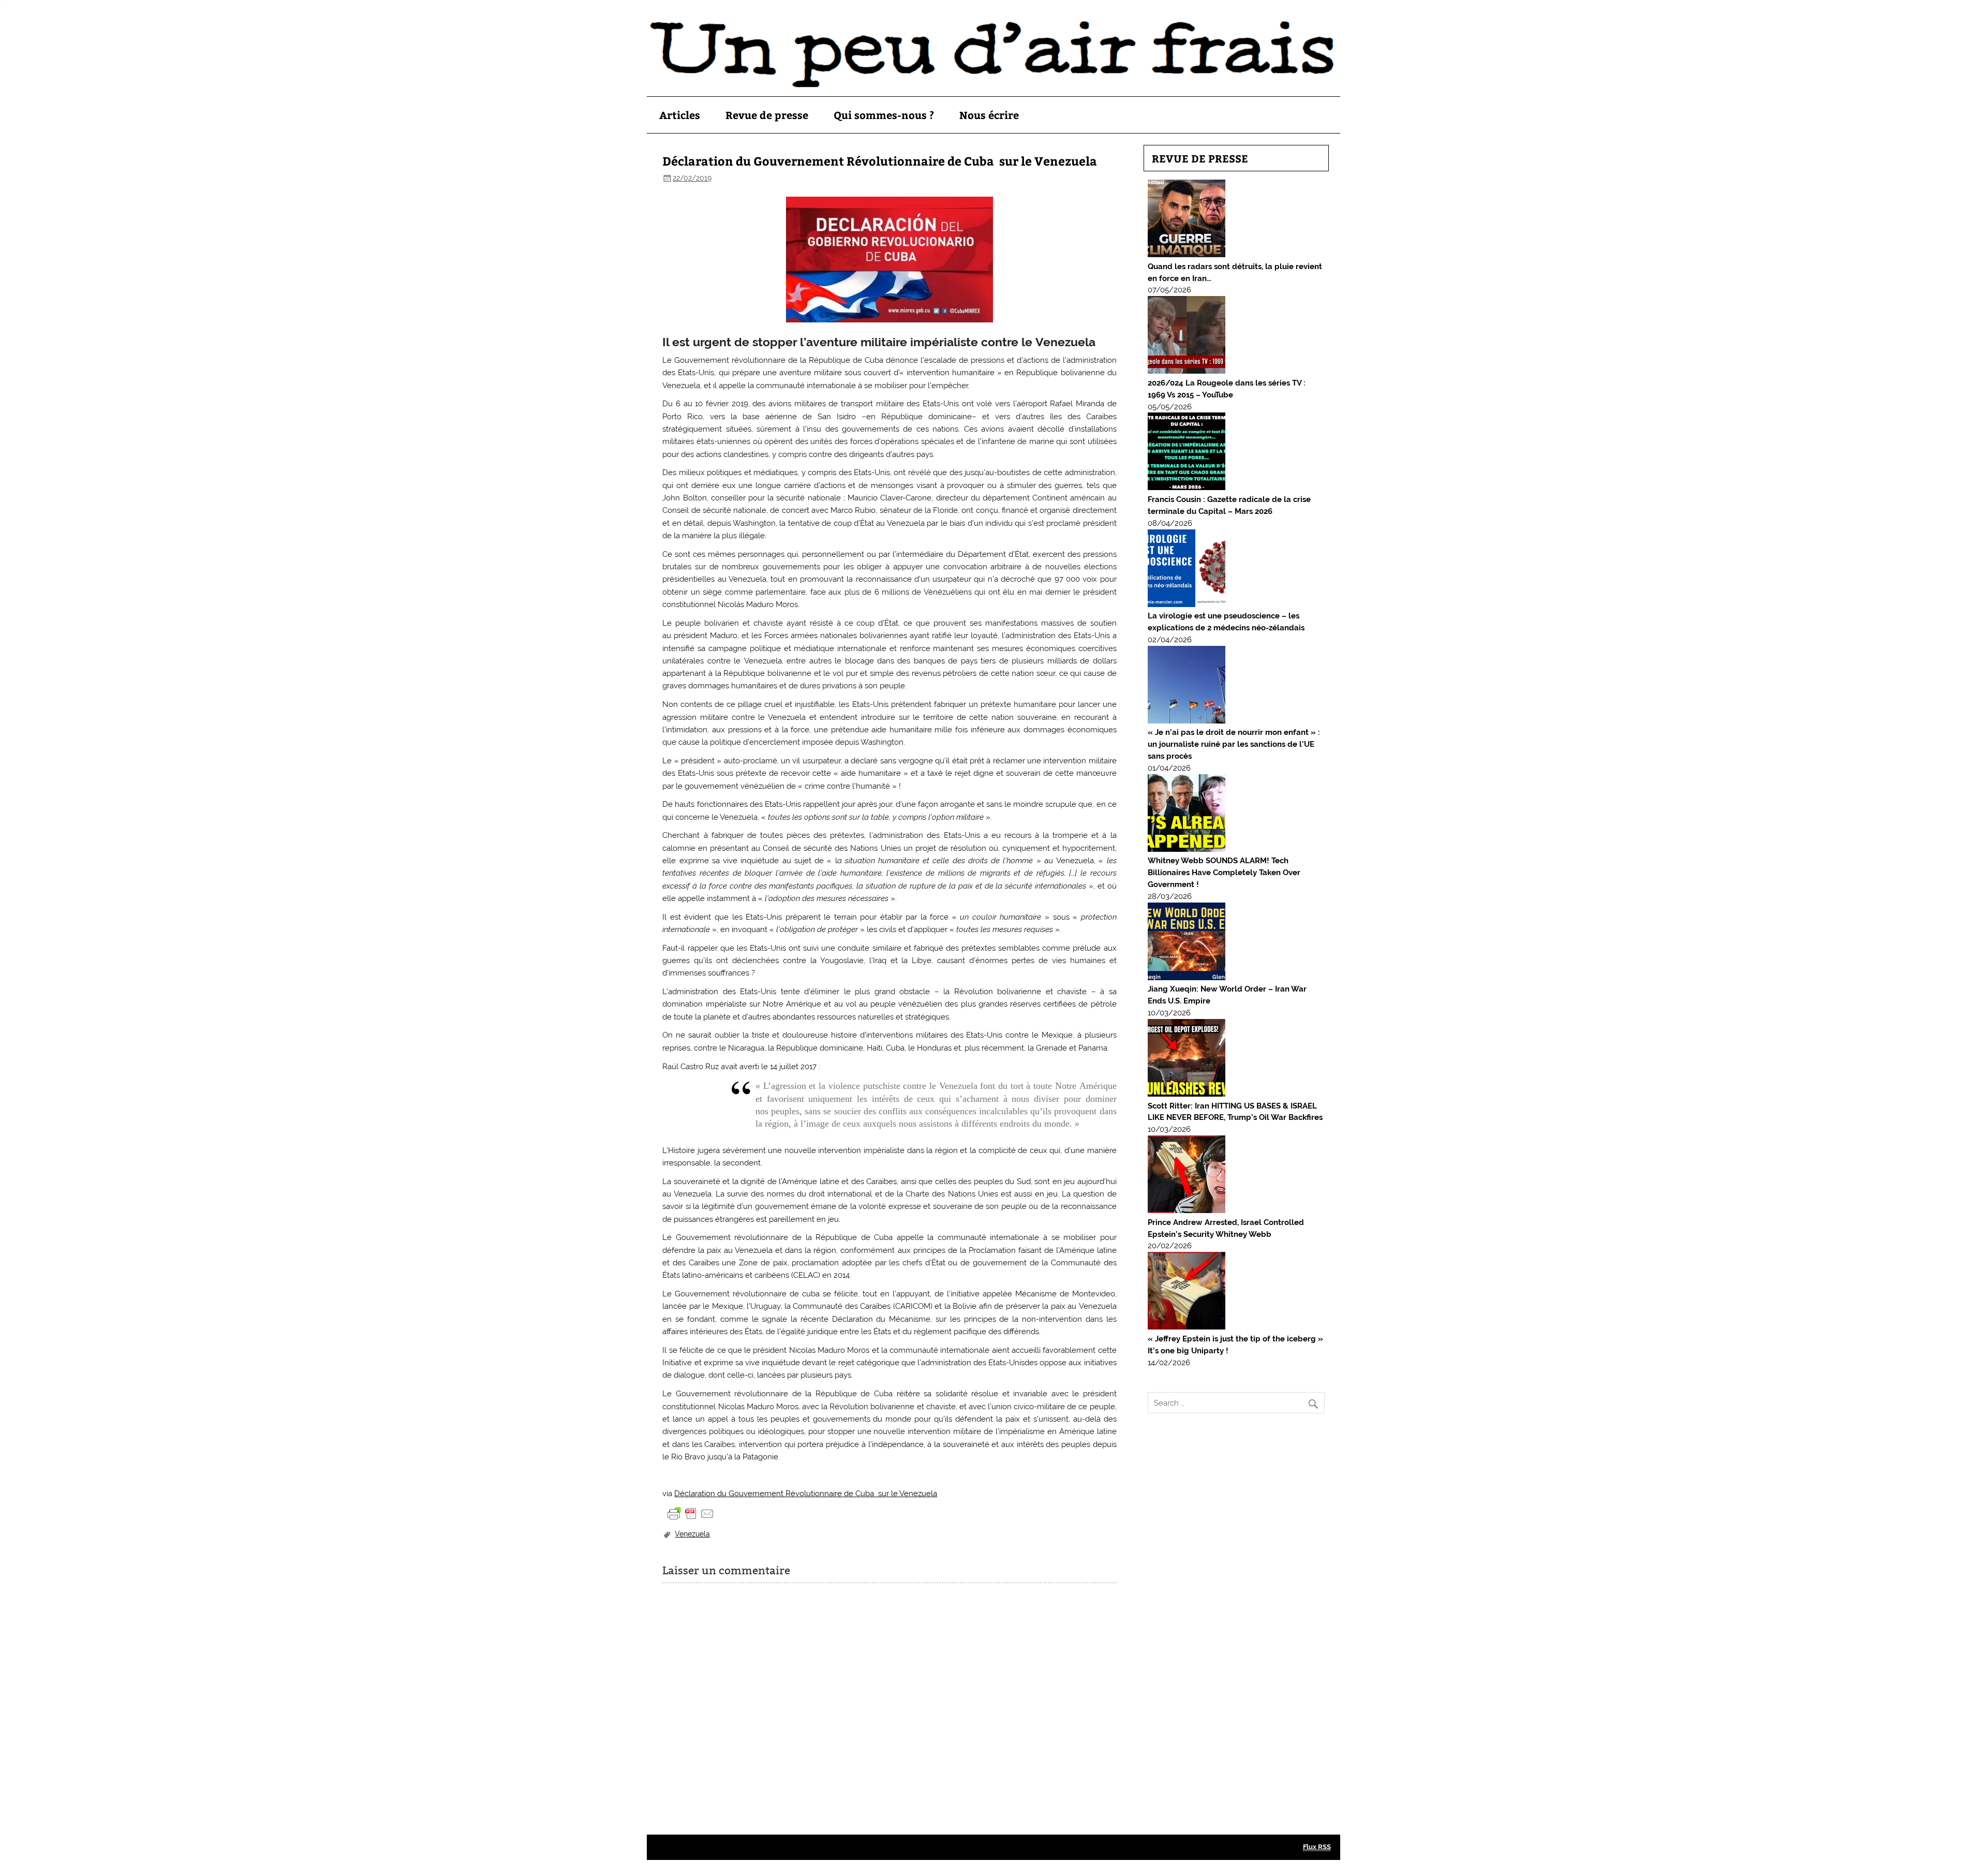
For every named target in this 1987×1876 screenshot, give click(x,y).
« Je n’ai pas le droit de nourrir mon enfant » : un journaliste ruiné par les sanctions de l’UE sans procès (1234, 744)
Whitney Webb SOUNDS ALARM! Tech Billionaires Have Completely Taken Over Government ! (1224, 873)
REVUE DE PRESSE (1200, 158)
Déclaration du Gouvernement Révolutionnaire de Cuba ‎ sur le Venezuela (806, 1494)
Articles (680, 115)
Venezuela (692, 1534)
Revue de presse (767, 115)
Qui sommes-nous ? (884, 115)
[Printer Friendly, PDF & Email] (691, 1513)
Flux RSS (1317, 1847)
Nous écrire (989, 115)
